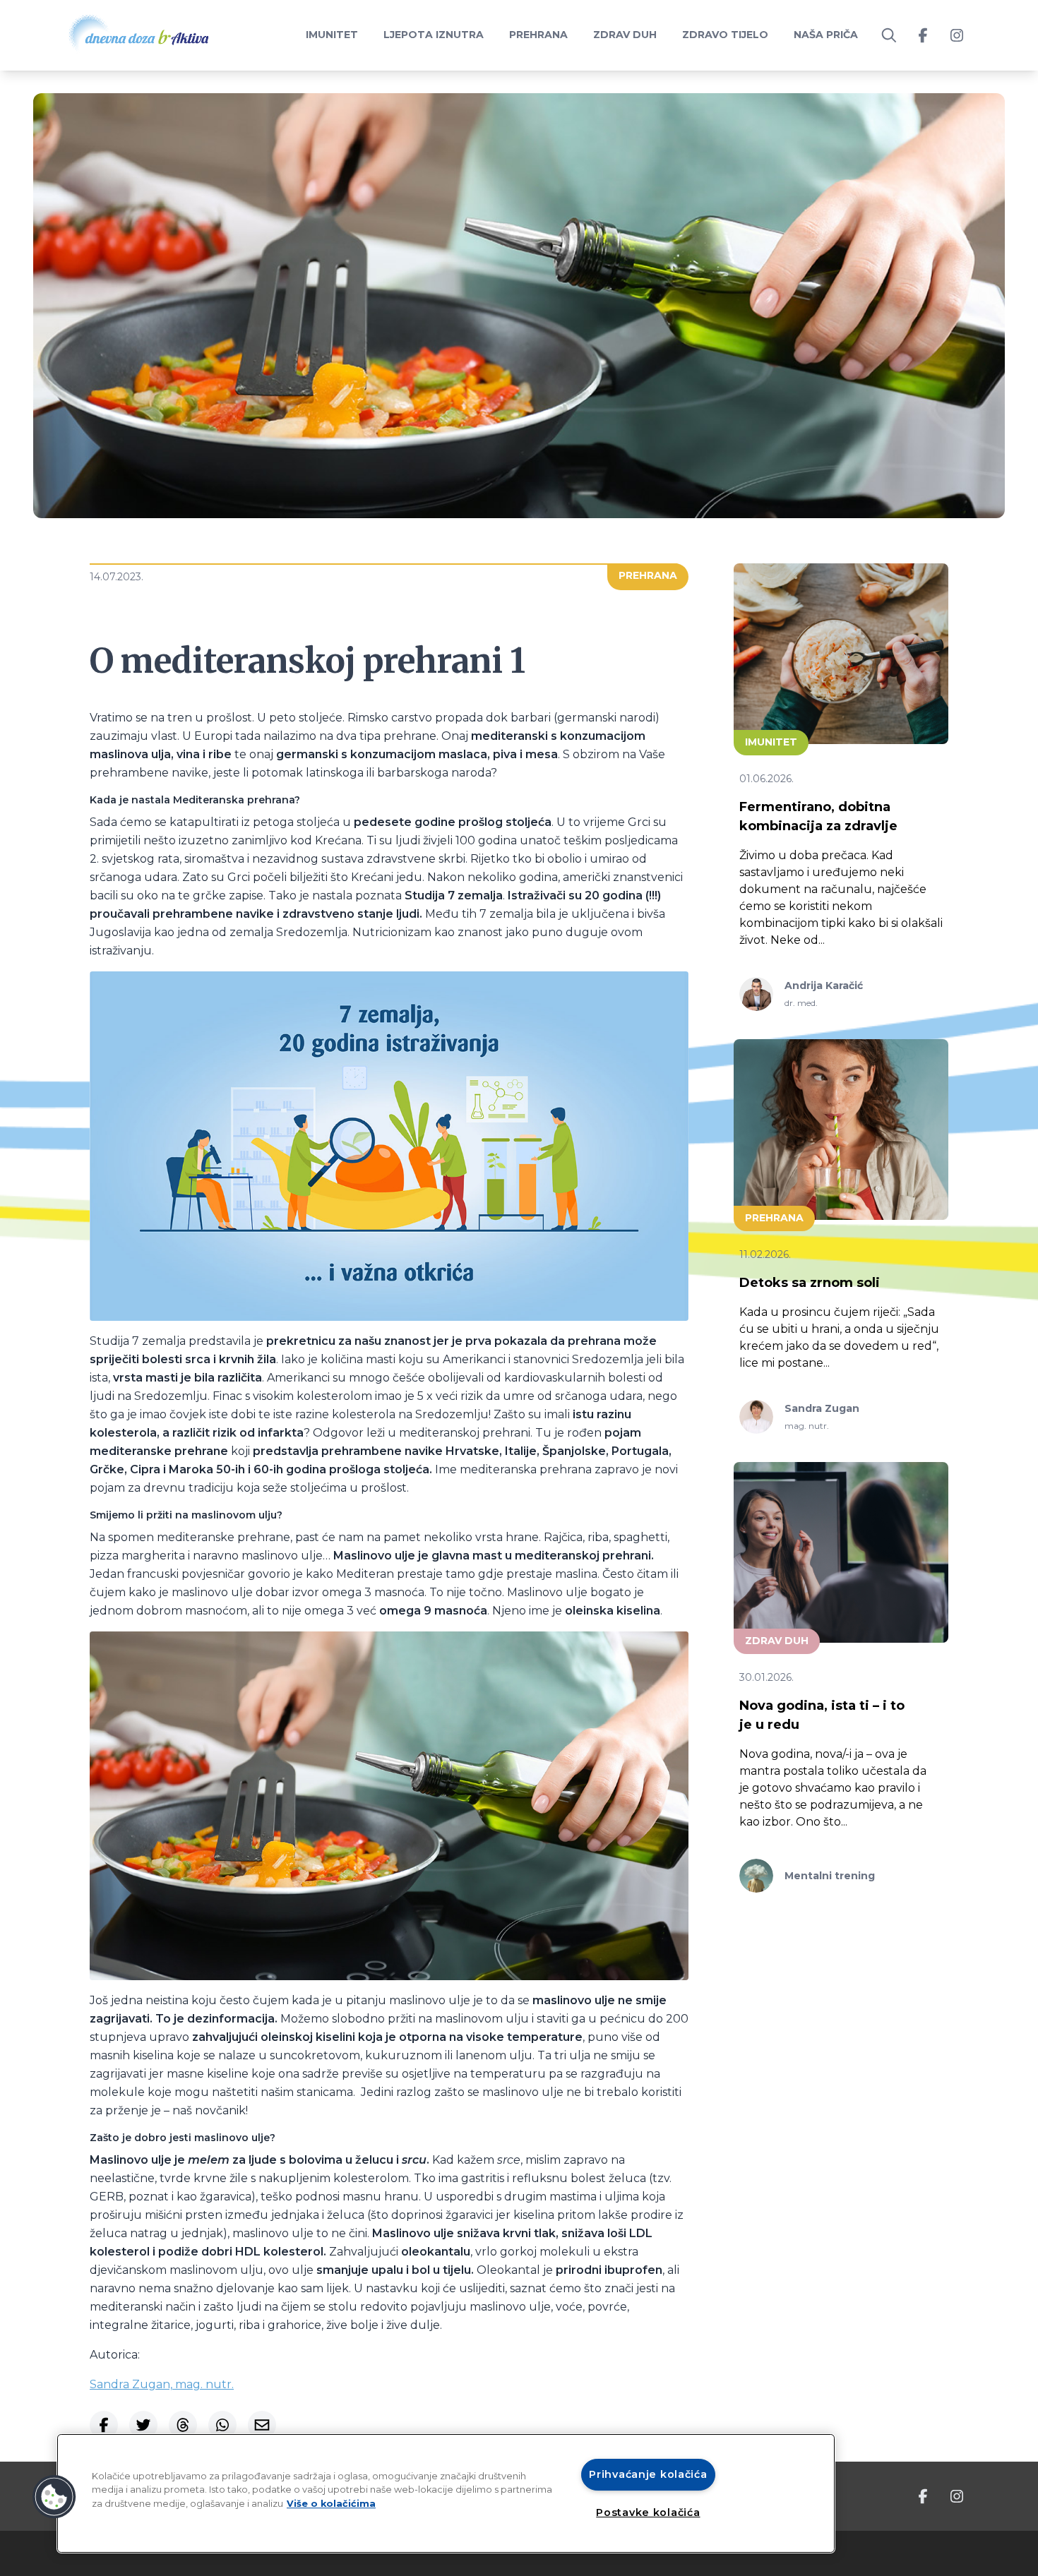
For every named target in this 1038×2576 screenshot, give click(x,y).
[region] (446, 2493)
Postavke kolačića (648, 2512)
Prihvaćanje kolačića (648, 2474)
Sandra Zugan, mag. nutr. (162, 2384)
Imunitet (332, 35)
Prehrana (538, 35)
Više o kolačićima (331, 2504)
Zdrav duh (625, 35)
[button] (54, 2497)
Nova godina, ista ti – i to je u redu (822, 1715)
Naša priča (826, 35)
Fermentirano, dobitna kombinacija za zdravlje (818, 816)
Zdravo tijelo (725, 35)
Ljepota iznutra (434, 35)
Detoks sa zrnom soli (810, 1283)
